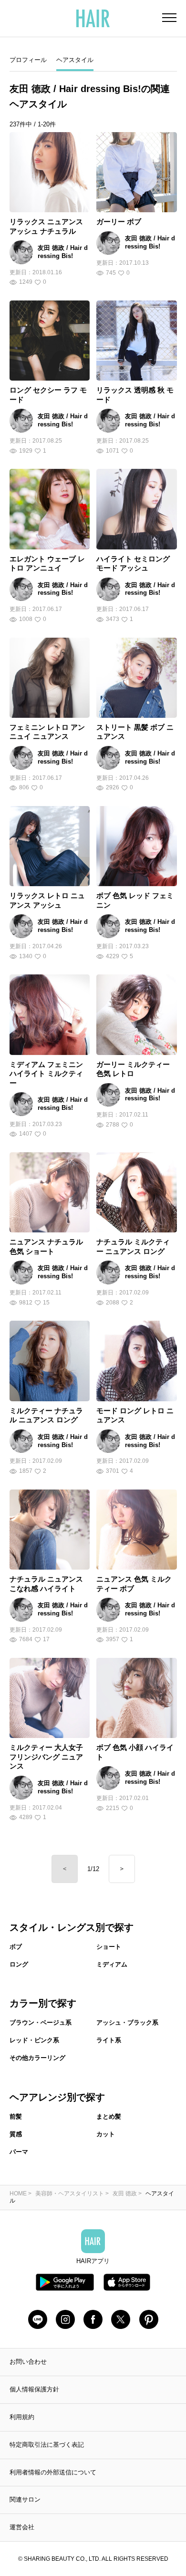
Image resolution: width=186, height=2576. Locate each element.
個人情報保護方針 (34, 2389)
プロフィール (28, 60)
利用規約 (22, 2417)
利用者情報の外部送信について (53, 2472)
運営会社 (22, 2527)
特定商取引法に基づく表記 (47, 2445)
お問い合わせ (28, 2362)
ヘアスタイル (75, 60)
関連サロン (25, 2499)
